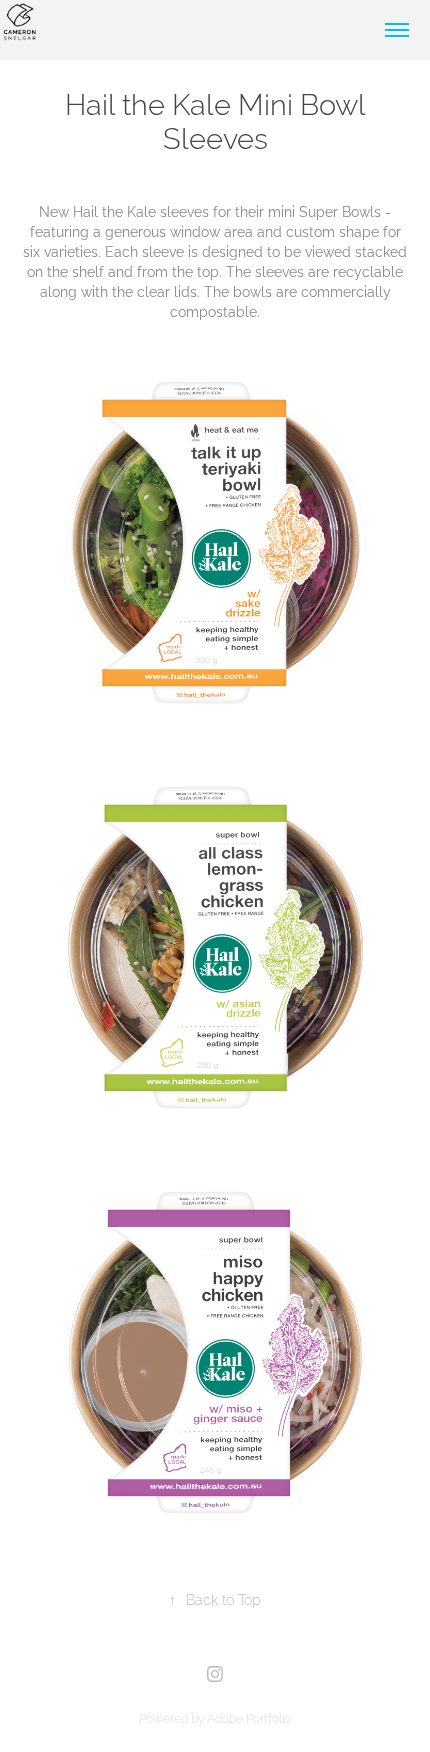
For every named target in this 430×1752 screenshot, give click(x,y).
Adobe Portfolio (249, 1717)
